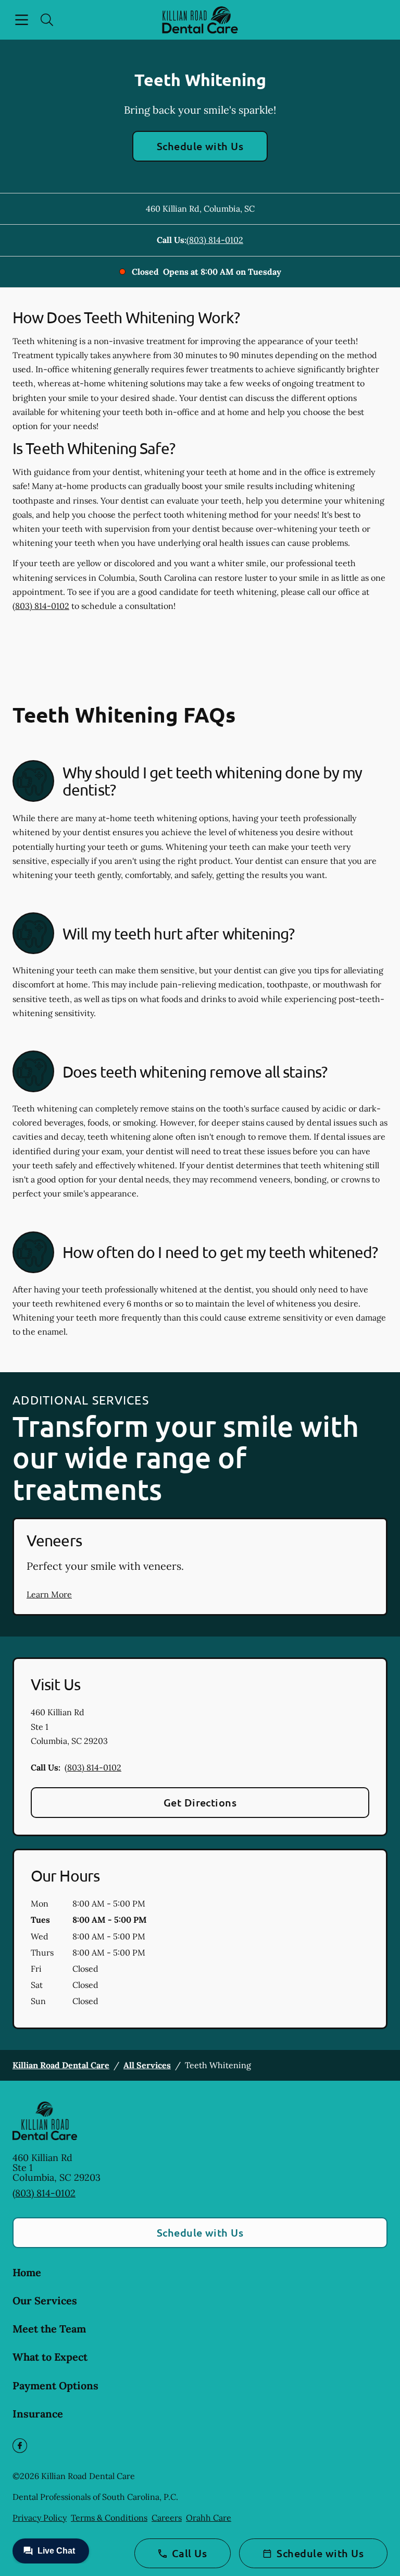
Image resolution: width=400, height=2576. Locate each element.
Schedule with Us (200, 146)
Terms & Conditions (109, 2518)
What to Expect (50, 2357)
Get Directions (200, 1802)
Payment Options (55, 2385)
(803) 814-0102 (215, 240)
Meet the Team (49, 2329)
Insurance (38, 2414)
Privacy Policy (40, 2518)
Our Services (45, 2300)
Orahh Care (209, 2518)
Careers (167, 2518)
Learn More (49, 1594)
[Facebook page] (20, 2446)
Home (27, 2272)
